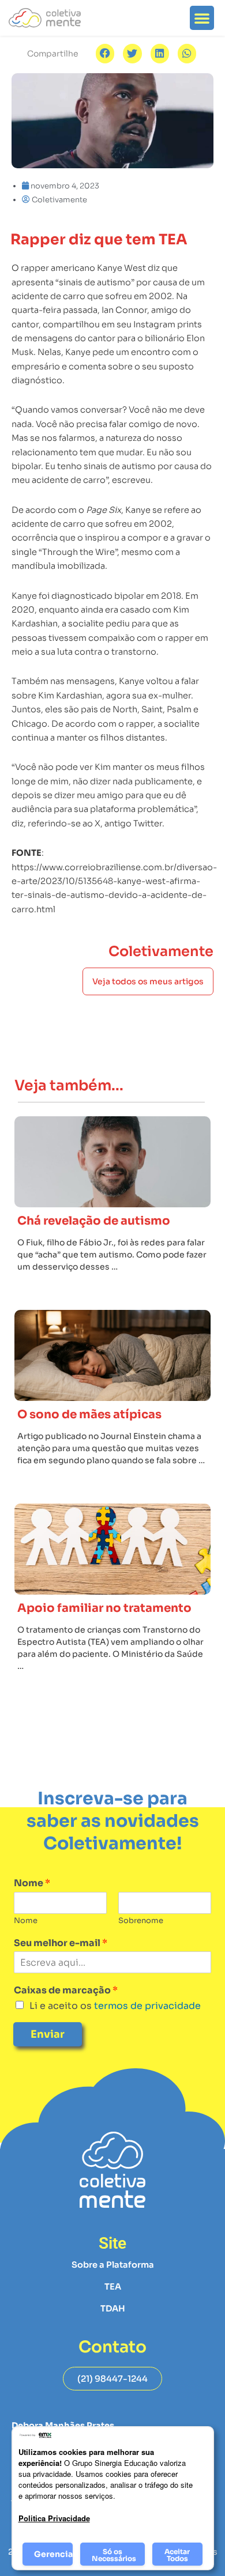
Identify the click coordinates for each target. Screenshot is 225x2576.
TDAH (113, 2309)
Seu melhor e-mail (61, 1943)
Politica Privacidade (54, 2518)
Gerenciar (53, 2554)
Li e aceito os (115, 2006)
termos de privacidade (146, 2006)
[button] (202, 18)
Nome (32, 1883)
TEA (113, 2287)
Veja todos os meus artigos (148, 981)
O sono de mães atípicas (89, 1414)
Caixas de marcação (66, 1990)
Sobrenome (141, 1921)
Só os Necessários (114, 2555)
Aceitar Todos (177, 2555)
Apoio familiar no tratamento (104, 1608)
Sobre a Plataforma (113, 2265)
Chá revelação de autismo (94, 1221)
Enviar (48, 2034)
